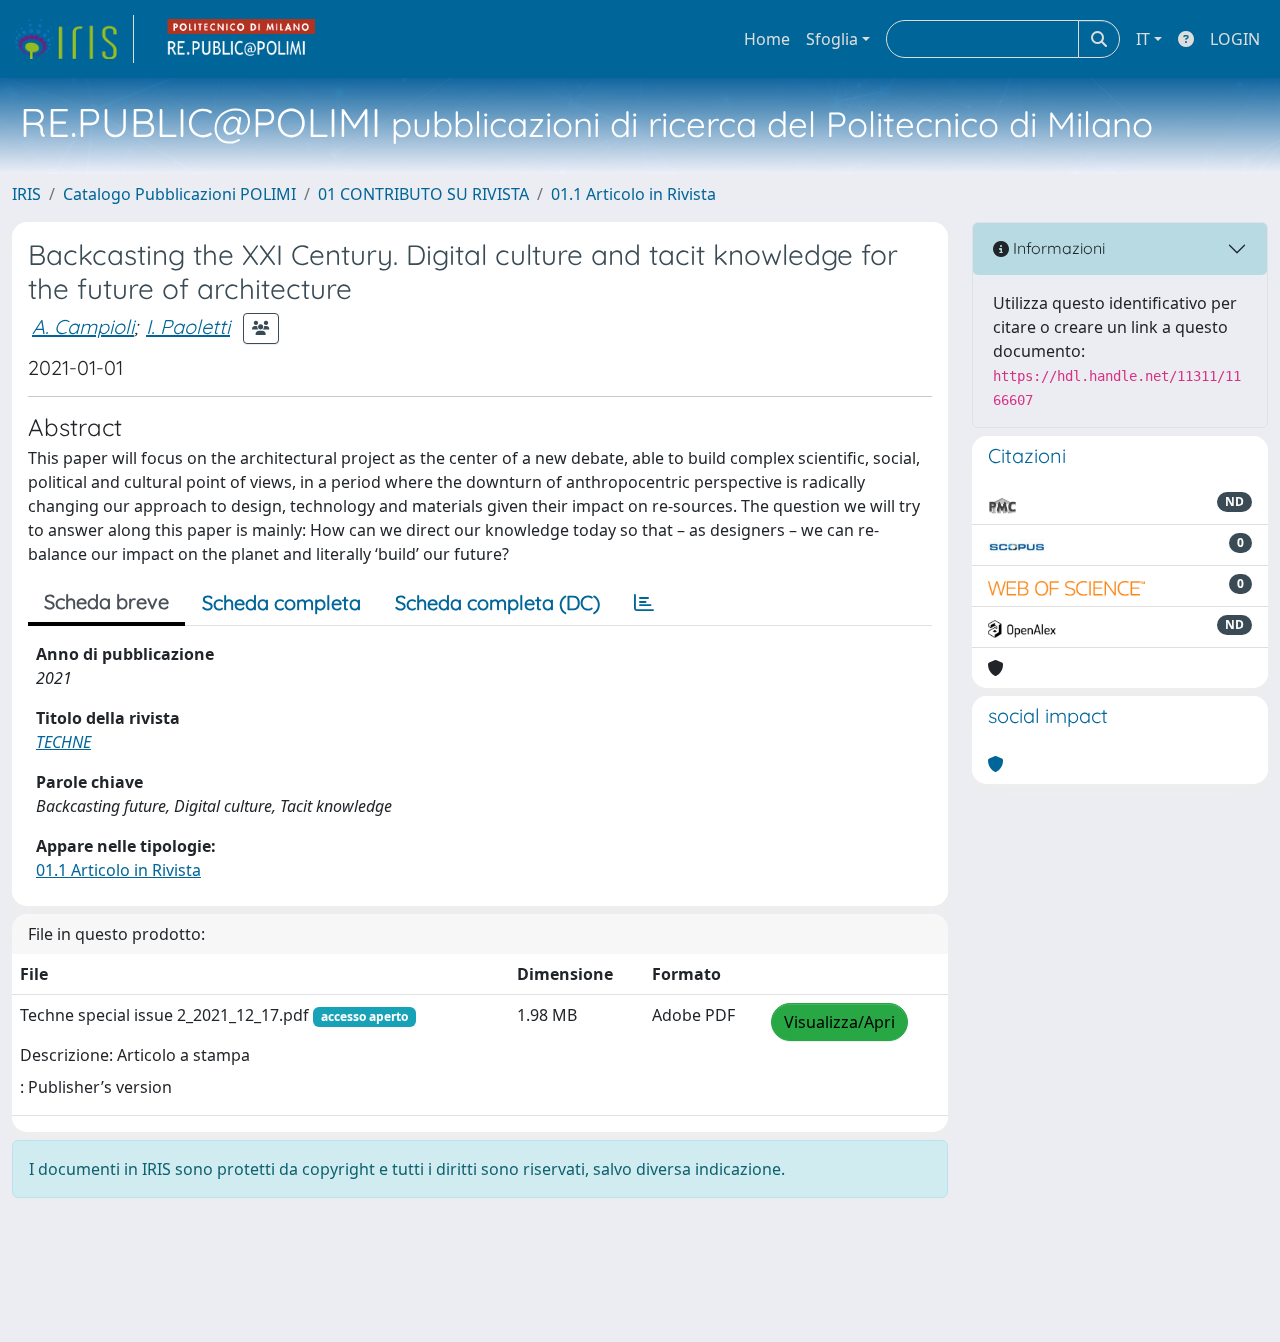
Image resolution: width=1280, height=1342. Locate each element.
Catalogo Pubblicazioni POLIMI (179, 194)
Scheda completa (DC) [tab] (497, 602)
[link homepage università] (242, 39)
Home (767, 39)
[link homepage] (73, 39)
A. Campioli (83, 326)
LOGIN (1235, 39)
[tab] (644, 603)
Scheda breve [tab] (106, 601)
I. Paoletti (188, 326)
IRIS (26, 194)
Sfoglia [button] (832, 39)
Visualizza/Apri (839, 1022)
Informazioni (1057, 248)
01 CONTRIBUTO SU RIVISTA (423, 194)
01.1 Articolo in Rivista (633, 194)
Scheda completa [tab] (281, 602)
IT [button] (1143, 39)
